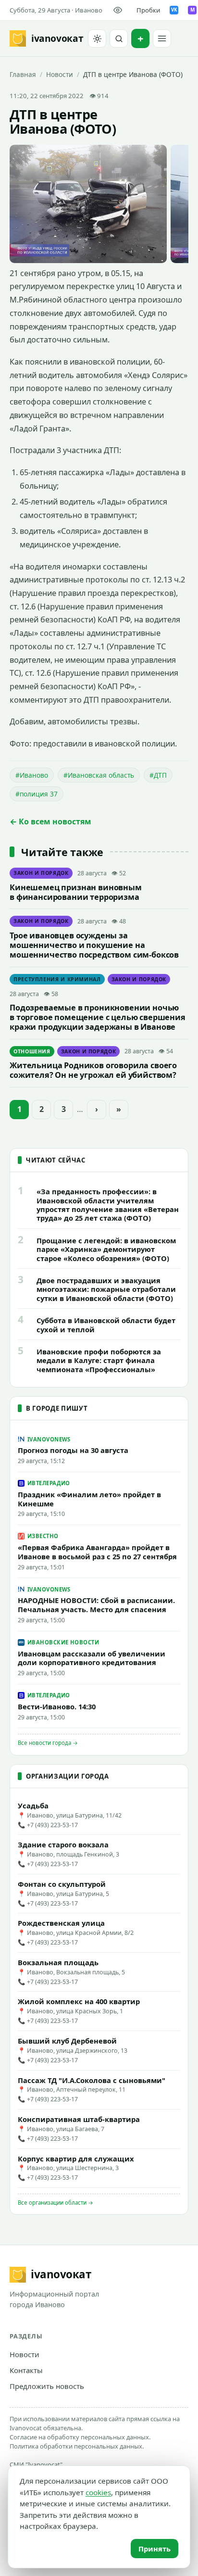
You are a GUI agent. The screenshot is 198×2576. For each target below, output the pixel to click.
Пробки (148, 10)
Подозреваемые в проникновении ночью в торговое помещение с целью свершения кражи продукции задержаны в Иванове (98, 1017)
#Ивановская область (99, 775)
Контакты (26, 2370)
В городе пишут (57, 1408)
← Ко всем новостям (50, 821)
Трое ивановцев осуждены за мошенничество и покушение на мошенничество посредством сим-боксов (94, 945)
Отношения (32, 1051)
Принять (155, 2549)
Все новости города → (48, 1743)
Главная (23, 74)
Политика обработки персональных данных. (77, 2446)
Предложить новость (47, 2386)
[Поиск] (119, 38)
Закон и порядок (41, 873)
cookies (98, 2492)
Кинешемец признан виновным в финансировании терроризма (76, 892)
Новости (60, 74)
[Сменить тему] (97, 38)
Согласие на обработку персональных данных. (80, 2437)
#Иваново (32, 775)
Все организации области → (56, 2203)
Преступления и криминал (57, 979)
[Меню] (162, 38)
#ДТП (158, 775)
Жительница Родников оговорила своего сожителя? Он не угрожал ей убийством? (93, 1070)
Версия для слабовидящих (119, 10)
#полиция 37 (37, 794)
